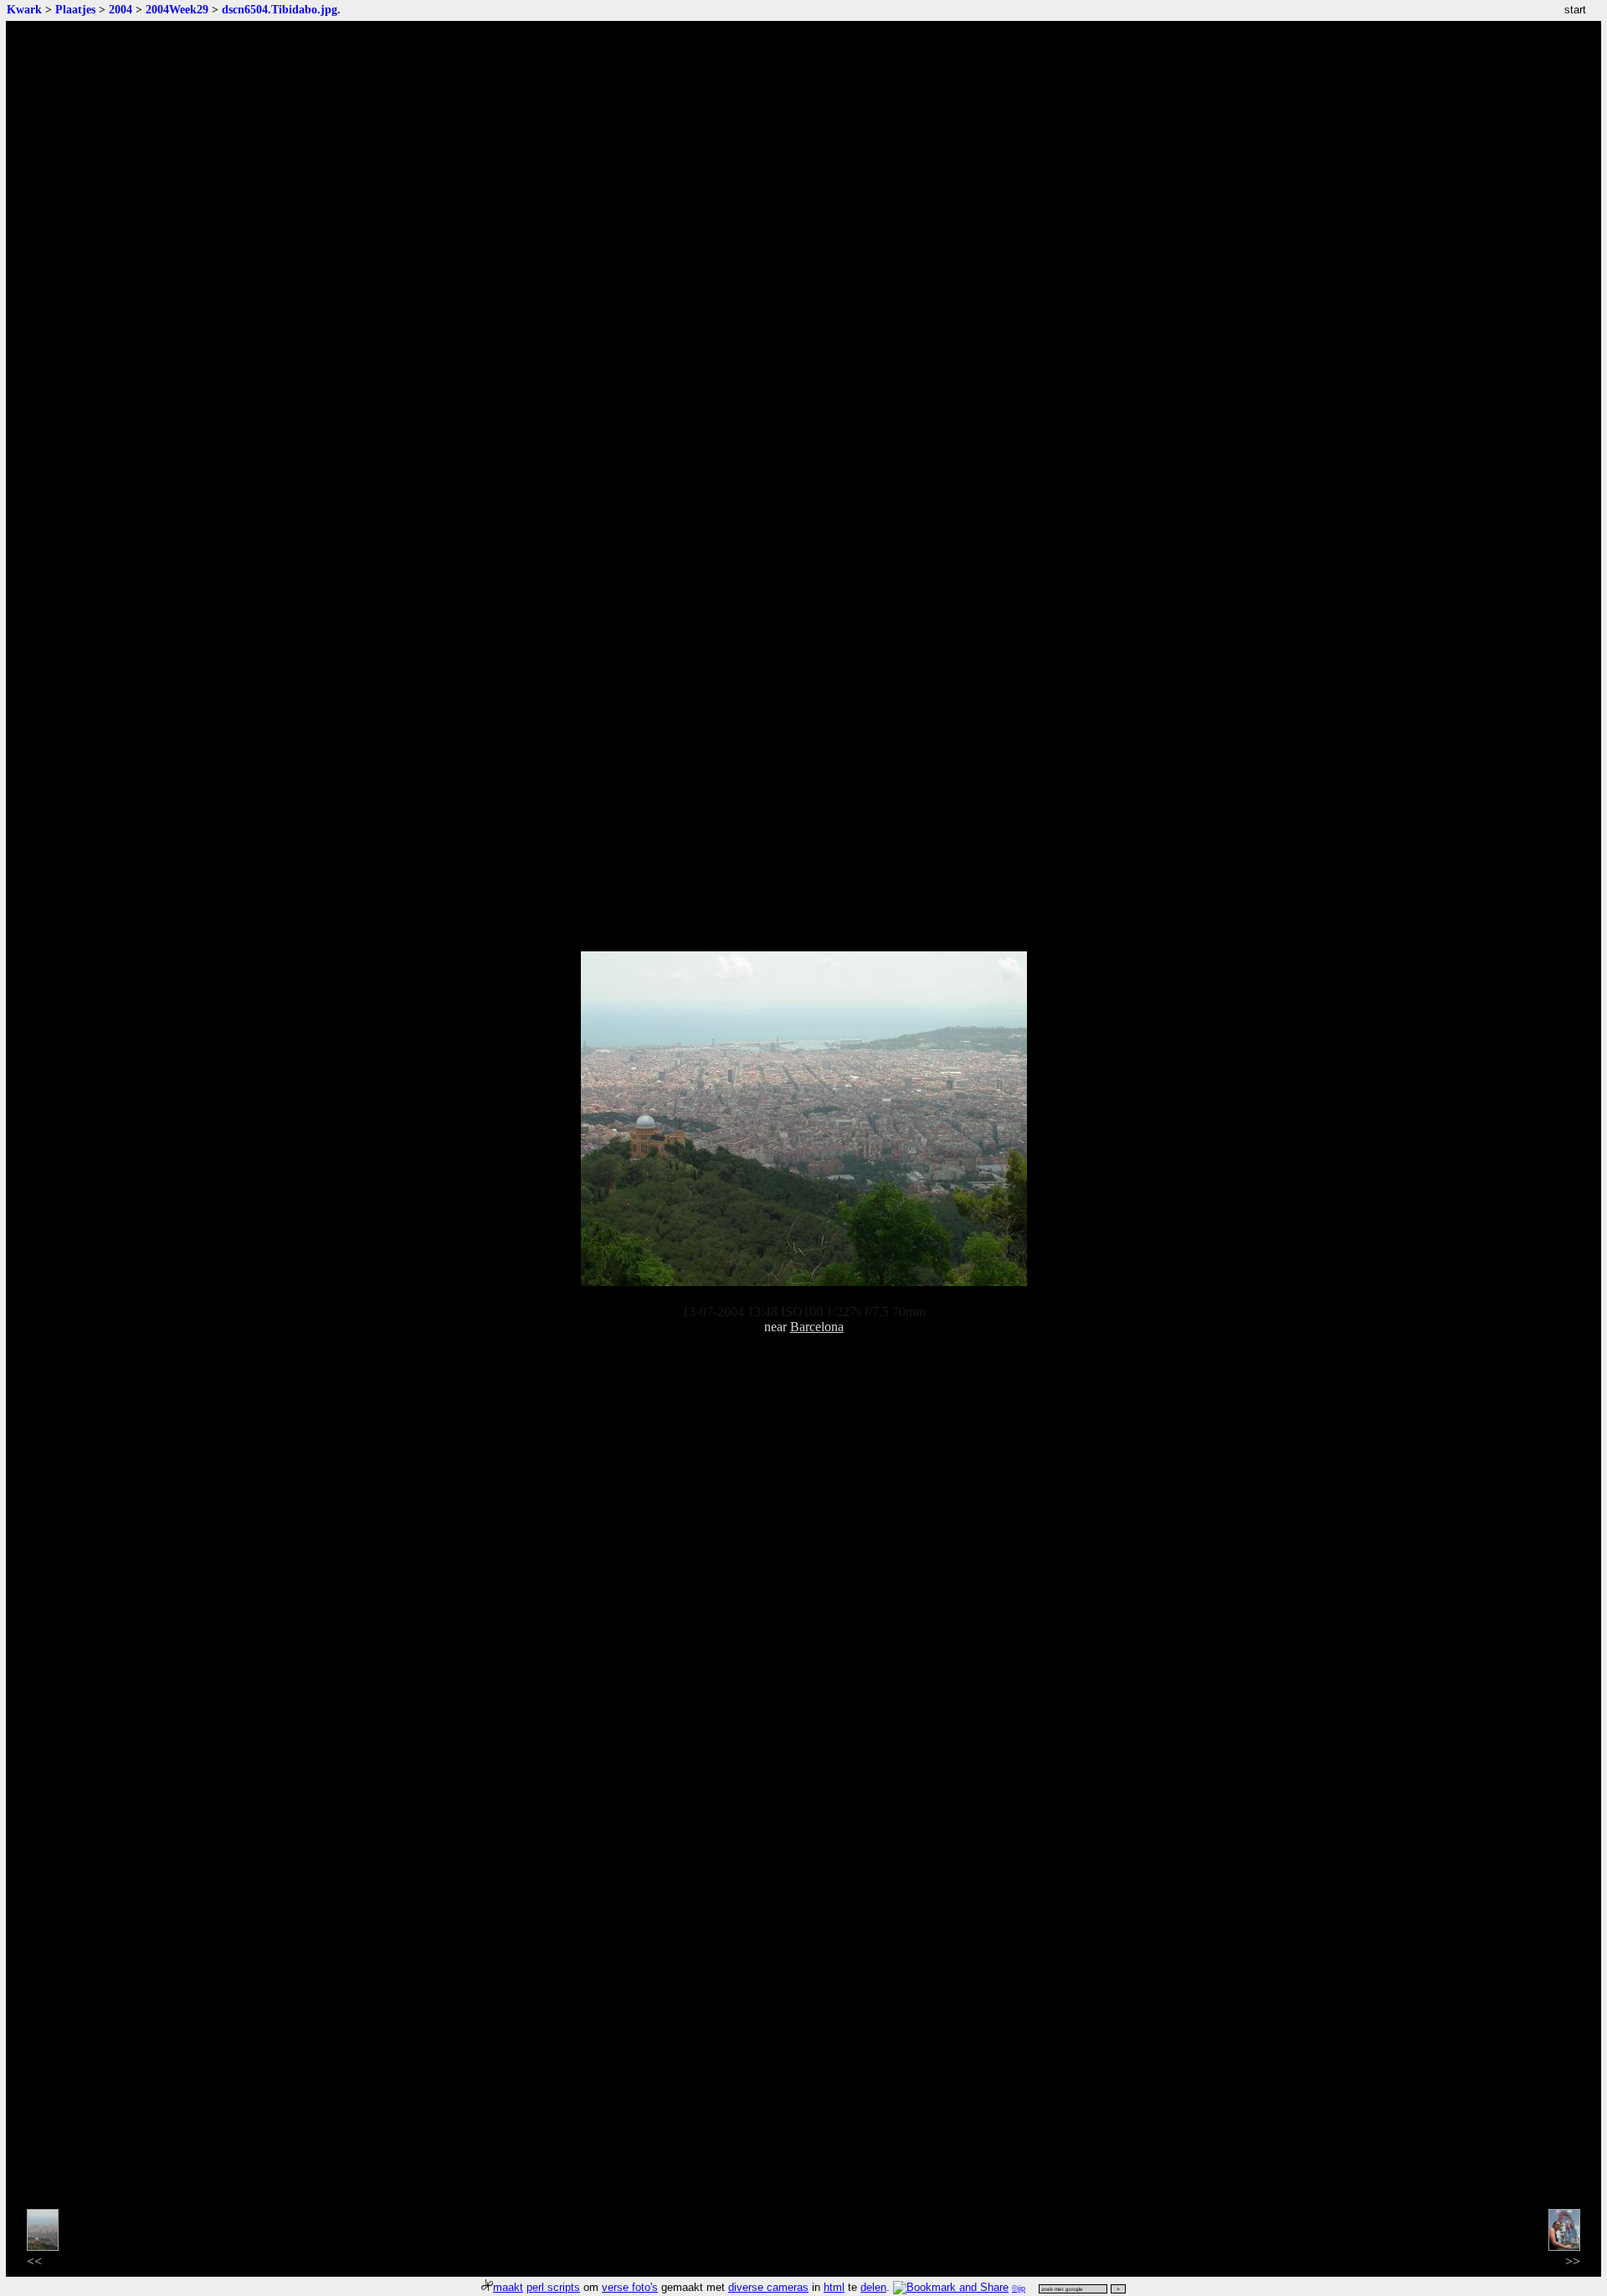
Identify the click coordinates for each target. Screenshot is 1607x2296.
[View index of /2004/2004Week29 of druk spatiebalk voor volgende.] (804, 1281)
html (834, 2287)
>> (1573, 2261)
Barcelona (817, 1327)
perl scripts (553, 2287)
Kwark (24, 9)
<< (34, 2261)
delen (873, 2287)
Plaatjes (75, 9)
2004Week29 (177, 9)
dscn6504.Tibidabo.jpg (280, 9)
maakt (508, 2287)
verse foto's (630, 2287)
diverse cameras (768, 2287)
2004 (121, 9)
